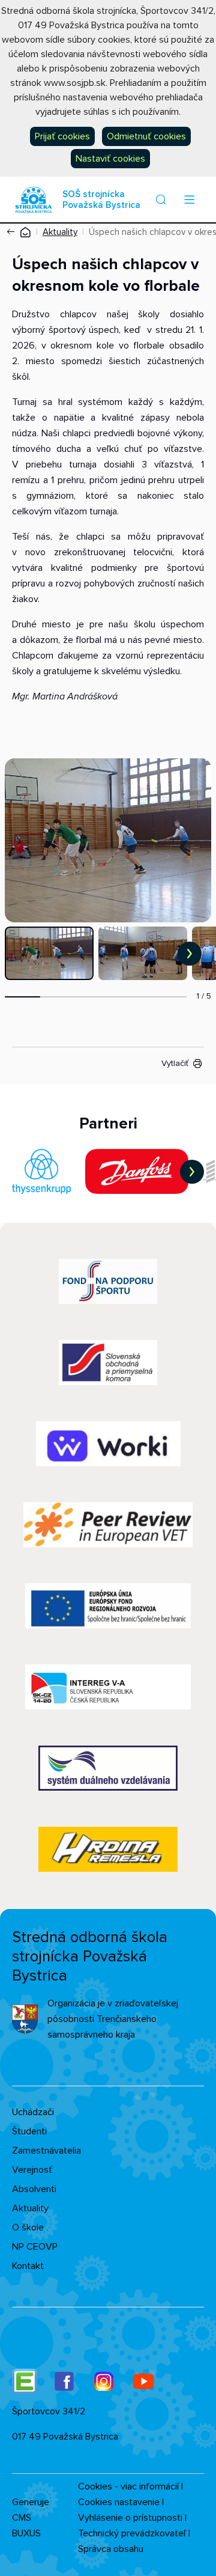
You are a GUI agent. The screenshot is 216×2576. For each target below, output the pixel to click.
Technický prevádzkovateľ (132, 2533)
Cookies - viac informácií (128, 2486)
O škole (28, 2227)
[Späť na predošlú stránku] (13, 232)
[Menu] (189, 199)
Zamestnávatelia (46, 2151)
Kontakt (28, 2266)
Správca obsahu (111, 2549)
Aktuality (60, 232)
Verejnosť (32, 2170)
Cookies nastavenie (119, 2502)
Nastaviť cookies (110, 159)
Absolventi (34, 2189)
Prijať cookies (62, 136)
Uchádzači (33, 2112)
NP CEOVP (35, 2247)
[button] (161, 199)
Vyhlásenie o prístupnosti (130, 2518)
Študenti (29, 2131)
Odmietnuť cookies (146, 136)
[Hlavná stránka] (25, 232)
